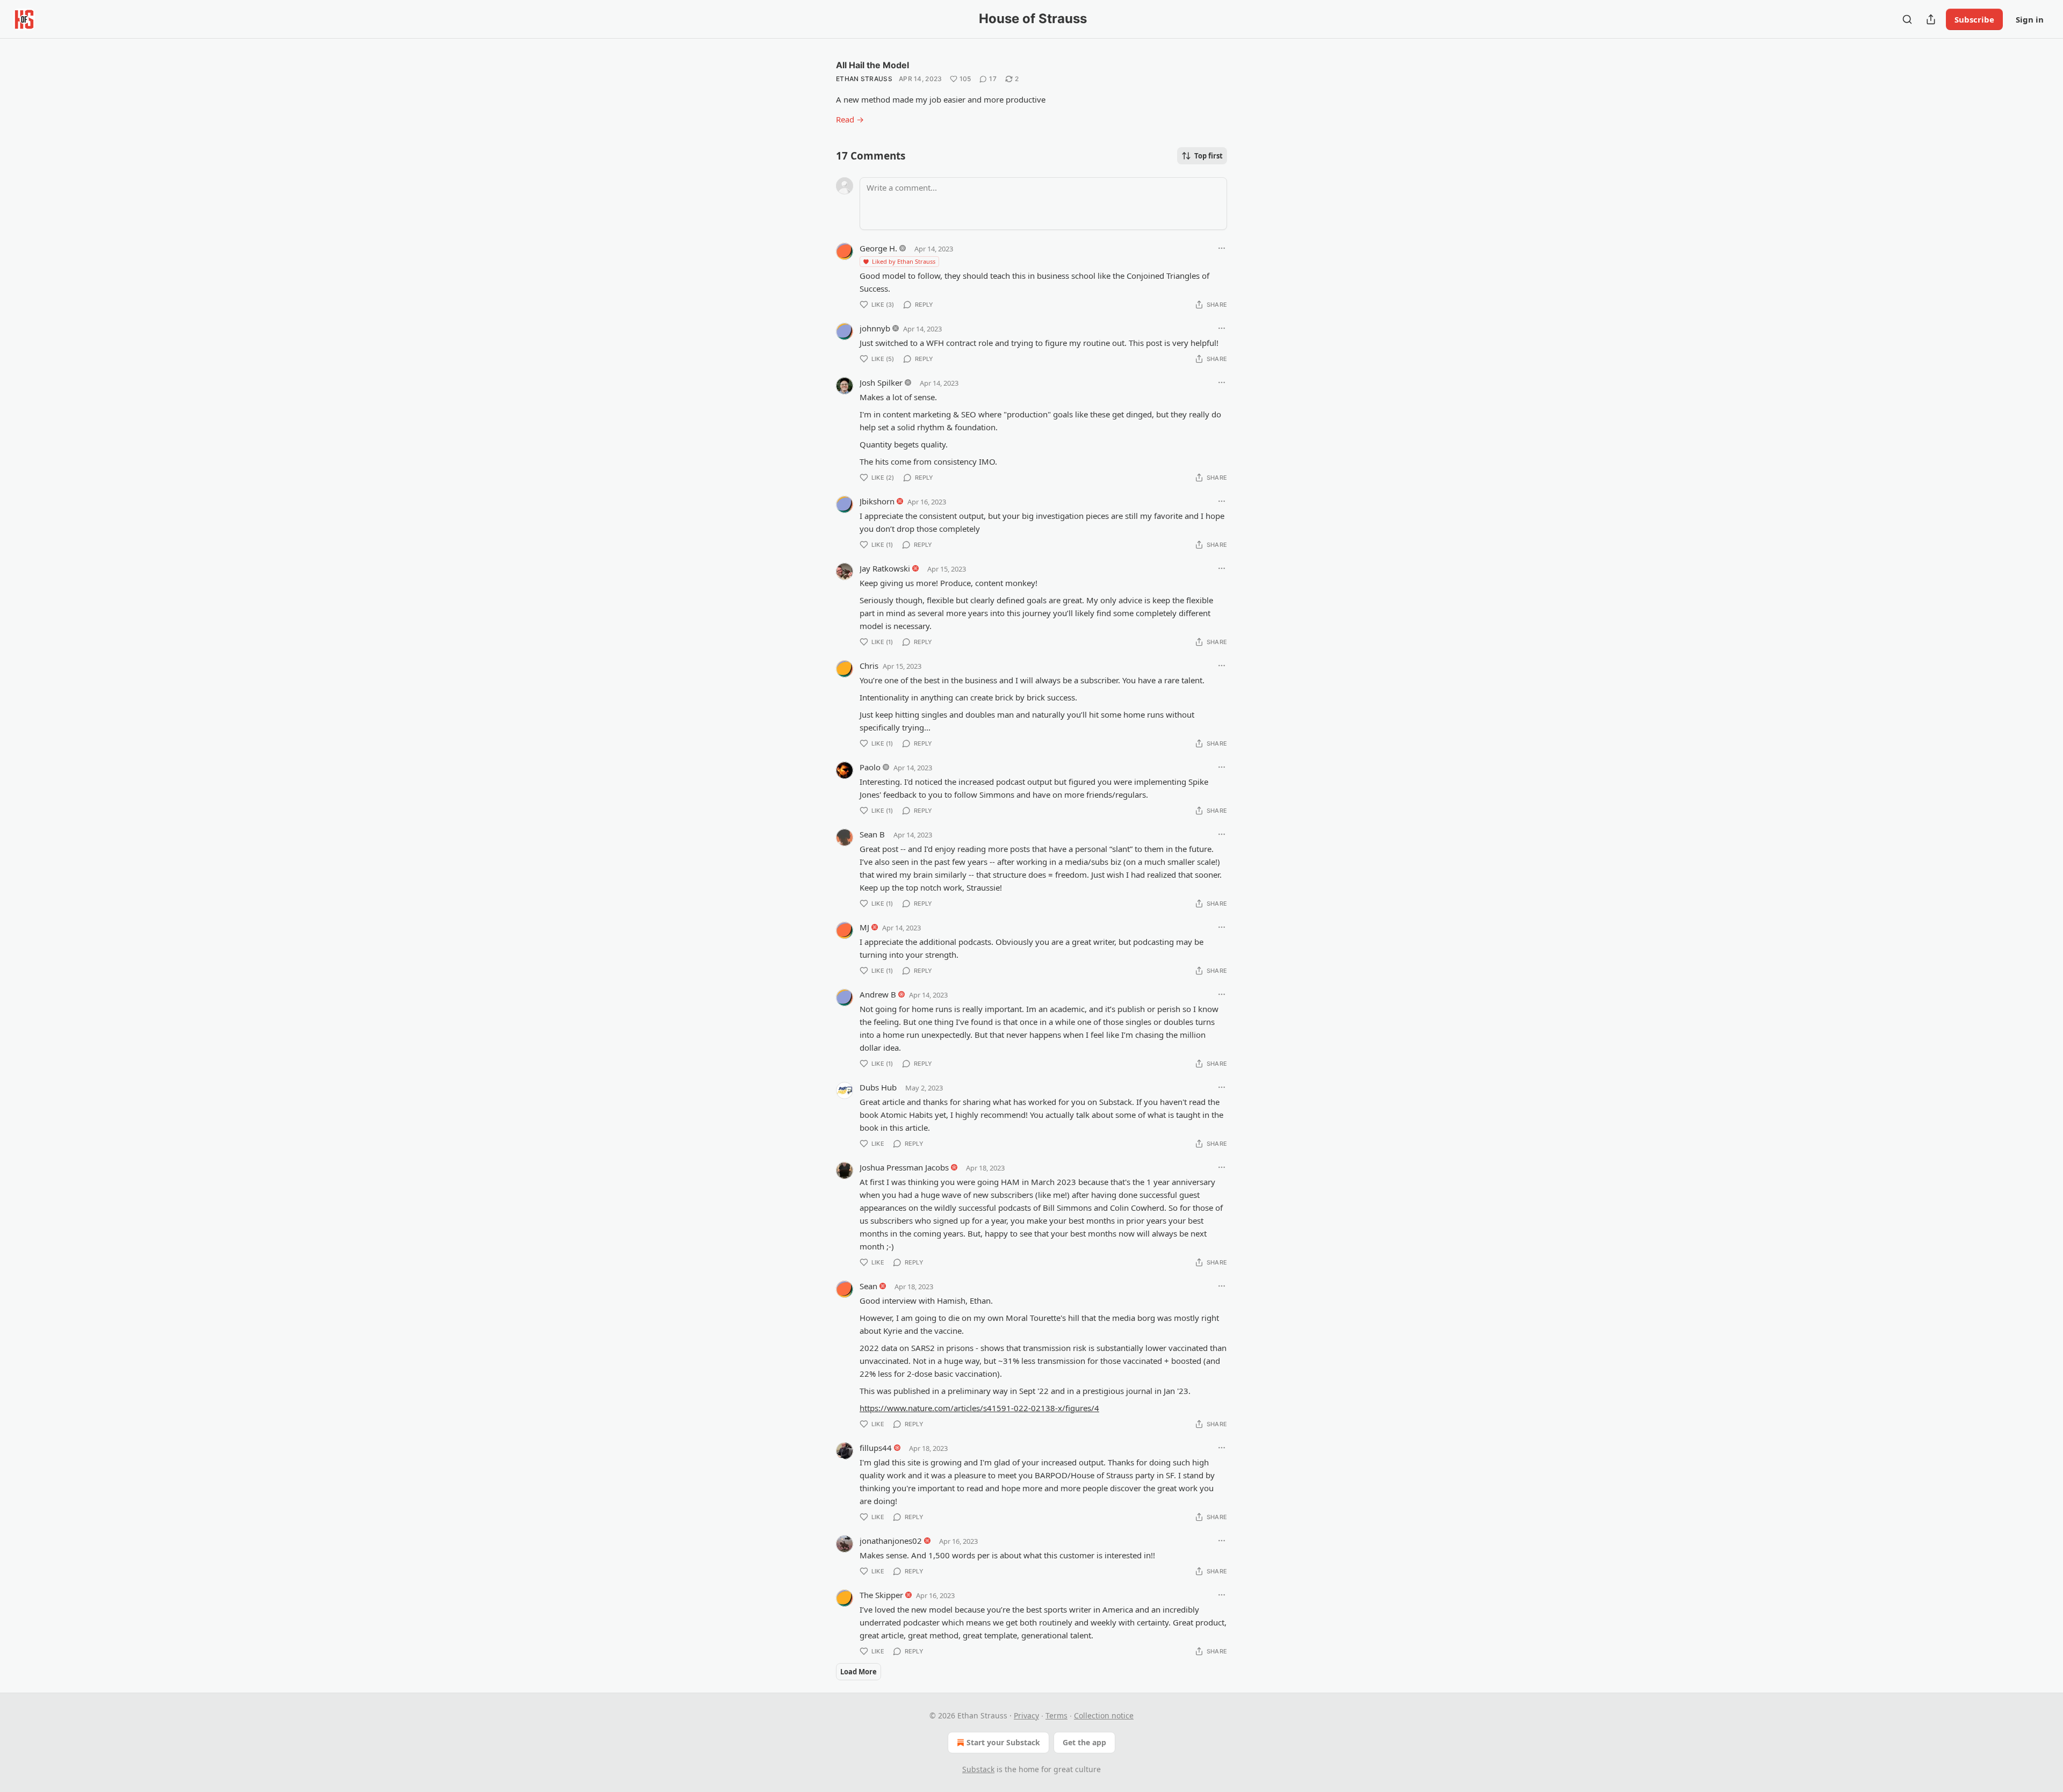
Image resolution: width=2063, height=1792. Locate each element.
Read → (850, 119)
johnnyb (875, 328)
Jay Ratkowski (885, 568)
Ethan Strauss (864, 79)
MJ (864, 927)
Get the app (1084, 1742)
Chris (869, 666)
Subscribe (1974, 19)
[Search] (1907, 19)
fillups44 (876, 1448)
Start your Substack (1003, 1742)
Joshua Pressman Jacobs (904, 1167)
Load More (859, 1672)
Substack (978, 1769)
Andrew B (878, 994)
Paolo (870, 767)
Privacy (1026, 1715)
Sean (868, 1286)
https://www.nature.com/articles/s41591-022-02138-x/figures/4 (979, 1408)
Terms (1056, 1715)
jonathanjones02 (891, 1541)
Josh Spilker (881, 382)
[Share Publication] (1931, 19)
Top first (1209, 156)
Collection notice (1104, 1715)
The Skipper (881, 1595)
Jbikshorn (877, 501)
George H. (878, 248)
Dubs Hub (878, 1087)
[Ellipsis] (1222, 248)
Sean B (872, 834)
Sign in (2030, 19)
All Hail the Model (872, 65)
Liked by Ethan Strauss (904, 261)
